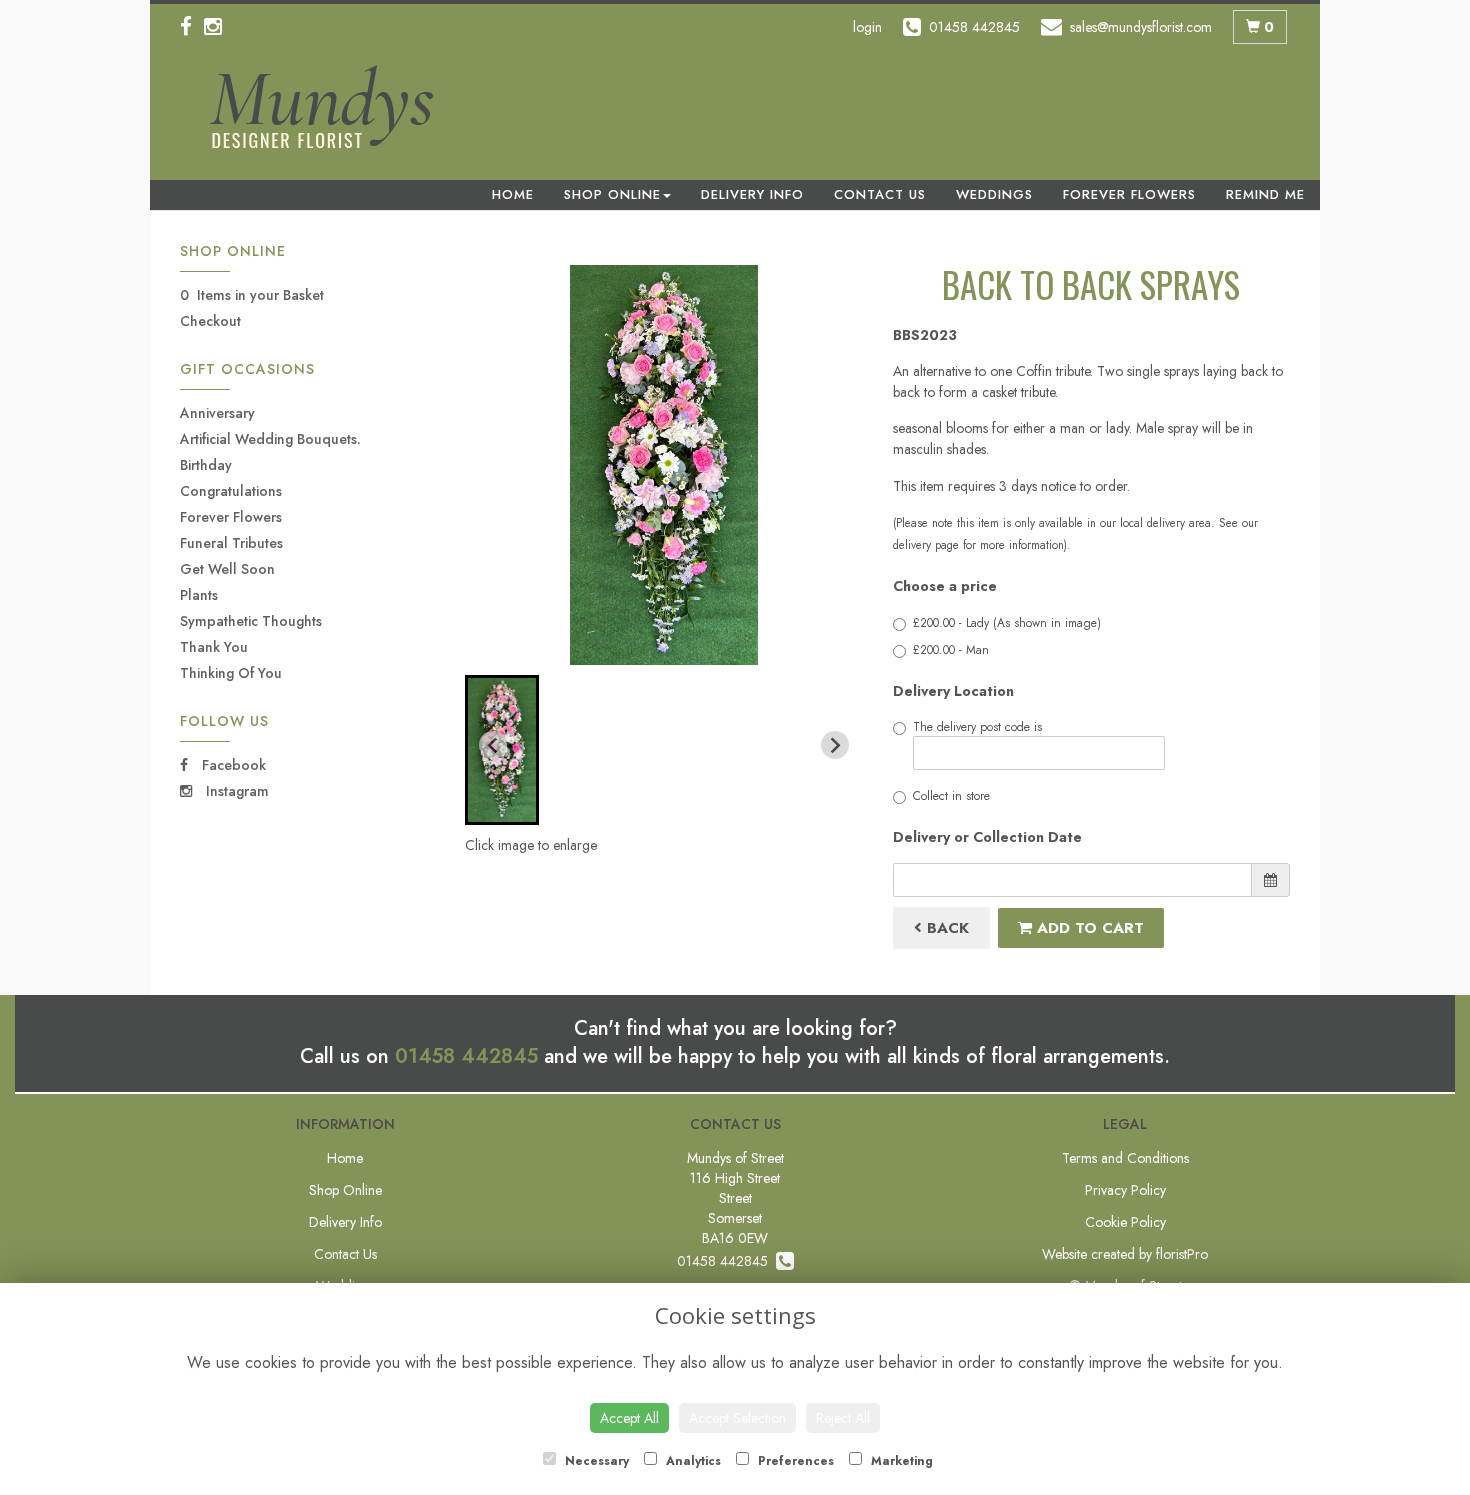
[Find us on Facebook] (192, 27)
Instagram (235, 791)
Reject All (843, 1418)
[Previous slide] (493, 745)
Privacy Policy (1125, 1190)
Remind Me (1265, 194)
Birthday (206, 465)
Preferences (794, 1461)
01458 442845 (466, 1056)
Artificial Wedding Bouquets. (270, 439)
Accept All (629, 1418)
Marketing (900, 1461)
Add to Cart (1088, 928)
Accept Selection (737, 1418)
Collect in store (951, 796)
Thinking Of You (231, 673)
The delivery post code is (977, 727)
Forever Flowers (1129, 194)
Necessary (595, 1461)
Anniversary (217, 413)
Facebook (232, 765)
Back (945, 928)
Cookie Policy (1125, 1222)
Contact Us (880, 194)
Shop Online (612, 194)
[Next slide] (835, 745)
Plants (199, 595)
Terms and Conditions (1125, 1158)
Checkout (210, 321)
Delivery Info (752, 194)
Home (513, 194)
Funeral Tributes (231, 543)
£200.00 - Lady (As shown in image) (1007, 623)
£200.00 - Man (951, 650)
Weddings (994, 194)
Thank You (214, 647)
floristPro (1182, 1254)
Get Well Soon (227, 569)
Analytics (691, 1461)
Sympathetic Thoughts (251, 621)
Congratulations (231, 491)
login (867, 27)
